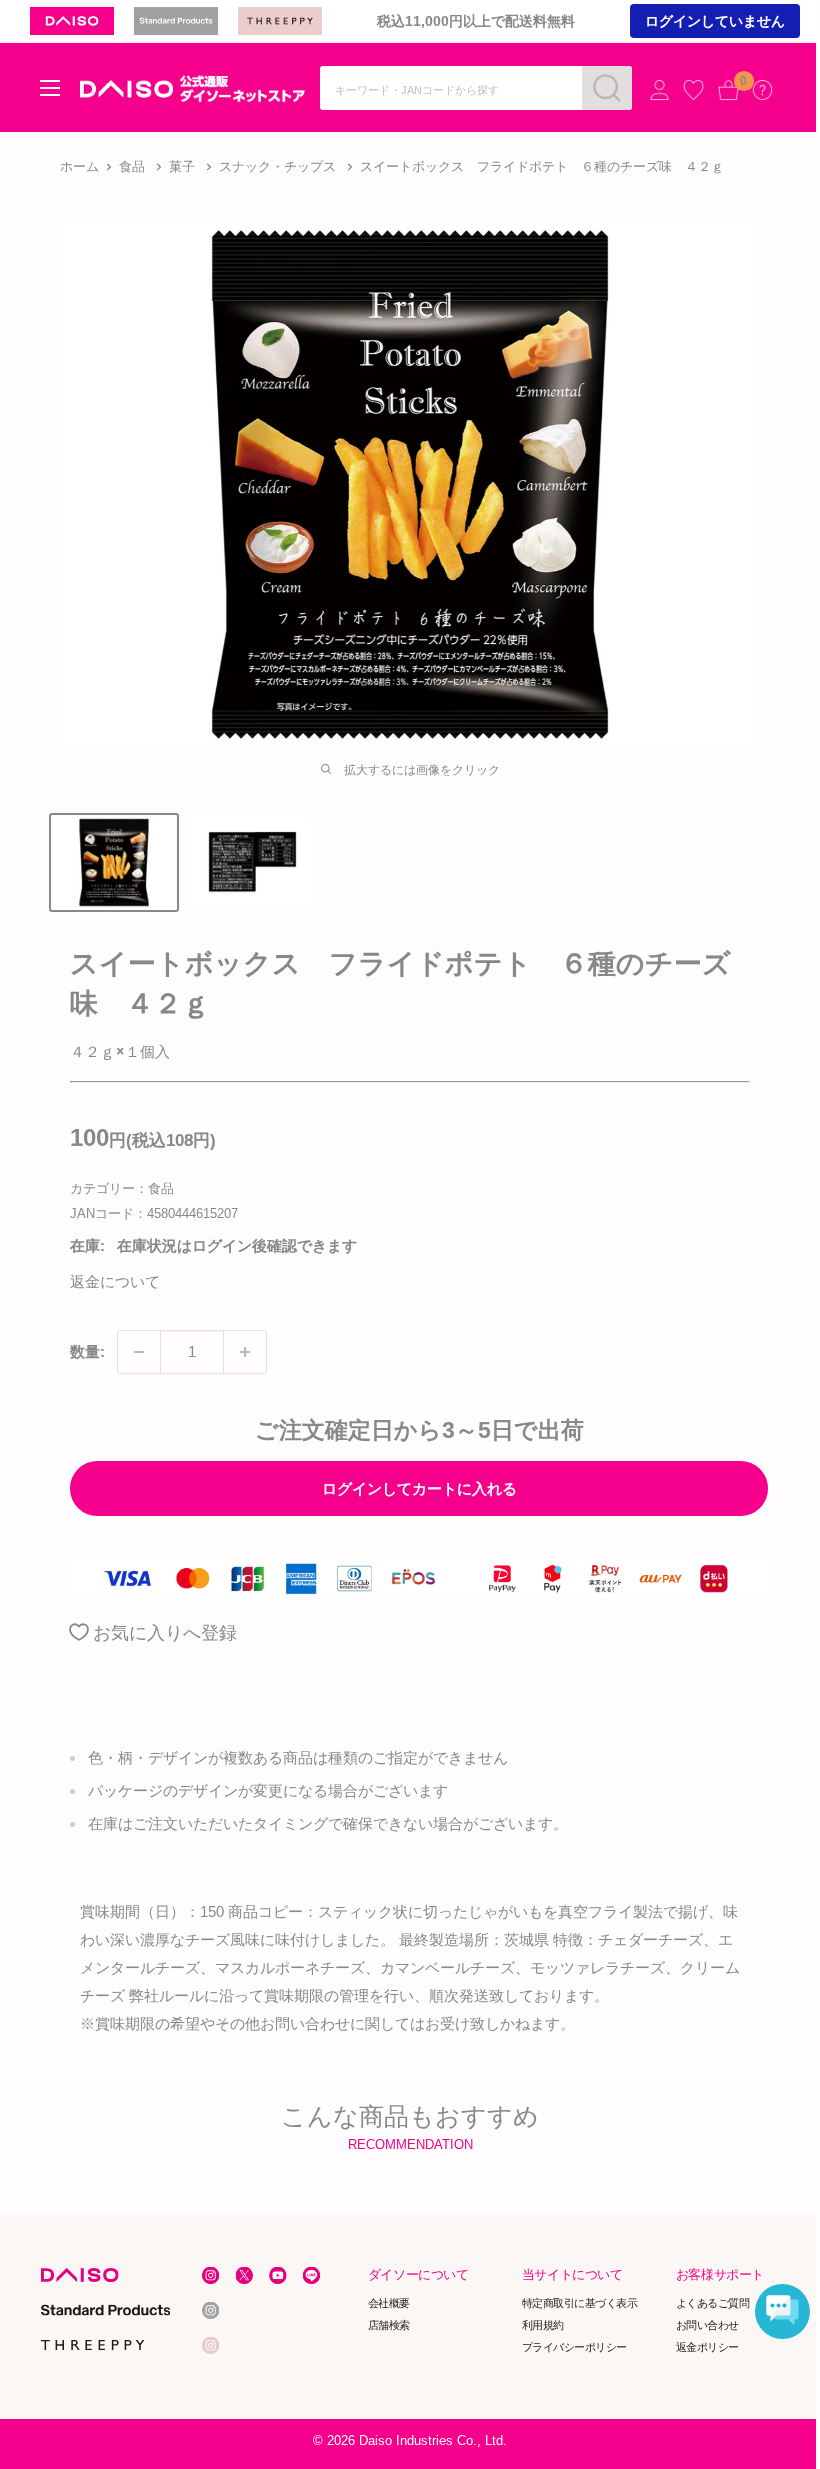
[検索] (607, 88)
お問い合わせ (707, 2325)
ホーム (79, 166)
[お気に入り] (693, 89)
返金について (115, 1281)
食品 (132, 166)
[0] (728, 89)
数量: (87, 1351)
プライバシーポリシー (574, 2346)
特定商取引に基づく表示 (580, 2303)
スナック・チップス (277, 166)
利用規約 (543, 2325)
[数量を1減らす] (139, 1352)
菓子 (182, 166)
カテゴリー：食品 (122, 1188)
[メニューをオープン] (50, 88)
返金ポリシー (707, 2346)
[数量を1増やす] (245, 1352)
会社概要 (389, 2303)
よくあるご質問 (713, 2303)
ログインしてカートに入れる (419, 1488)
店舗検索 (389, 2325)
